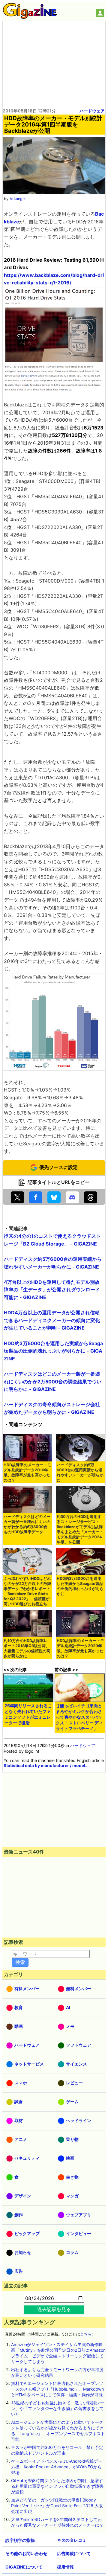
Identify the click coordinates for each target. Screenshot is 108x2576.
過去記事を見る (54, 2309)
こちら (86, 2334)
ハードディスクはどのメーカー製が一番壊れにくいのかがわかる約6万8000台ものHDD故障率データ (27, 1524)
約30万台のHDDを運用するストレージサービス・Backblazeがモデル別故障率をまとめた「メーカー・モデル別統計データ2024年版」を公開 (80, 1529)
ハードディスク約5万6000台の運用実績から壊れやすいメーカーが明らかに (80, 1473)
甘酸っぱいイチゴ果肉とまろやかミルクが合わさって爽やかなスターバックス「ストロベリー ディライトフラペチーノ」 (79, 1717)
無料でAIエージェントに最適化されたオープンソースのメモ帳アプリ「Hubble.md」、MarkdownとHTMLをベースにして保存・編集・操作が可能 (57, 2389)
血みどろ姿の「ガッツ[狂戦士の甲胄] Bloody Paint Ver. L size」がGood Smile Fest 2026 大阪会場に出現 (57, 2506)
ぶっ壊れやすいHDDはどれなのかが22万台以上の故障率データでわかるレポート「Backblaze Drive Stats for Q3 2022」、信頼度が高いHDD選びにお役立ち (27, 1591)
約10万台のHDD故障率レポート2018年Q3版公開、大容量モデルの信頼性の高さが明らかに (27, 1648)
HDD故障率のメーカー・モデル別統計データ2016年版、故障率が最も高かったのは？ (27, 1473)
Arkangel (18, 199)
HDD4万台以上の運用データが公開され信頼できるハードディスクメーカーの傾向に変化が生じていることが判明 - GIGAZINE (52, 1320)
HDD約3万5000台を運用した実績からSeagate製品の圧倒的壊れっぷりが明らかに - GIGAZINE (53, 1351)
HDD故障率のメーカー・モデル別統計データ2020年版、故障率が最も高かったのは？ (80, 1648)
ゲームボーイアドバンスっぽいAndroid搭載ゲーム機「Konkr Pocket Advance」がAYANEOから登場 (57, 2467)
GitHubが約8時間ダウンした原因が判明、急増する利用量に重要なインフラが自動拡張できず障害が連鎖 (57, 2486)
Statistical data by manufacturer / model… (46, 1765)
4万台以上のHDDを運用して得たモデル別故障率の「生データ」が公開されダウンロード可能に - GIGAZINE (52, 1290)
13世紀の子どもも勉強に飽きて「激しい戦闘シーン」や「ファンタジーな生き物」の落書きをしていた (58, 2408)
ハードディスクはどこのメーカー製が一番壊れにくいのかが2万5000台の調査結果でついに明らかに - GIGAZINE (53, 1381)
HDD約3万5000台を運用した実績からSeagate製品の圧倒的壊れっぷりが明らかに (80, 1586)
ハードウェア (92, 111)
